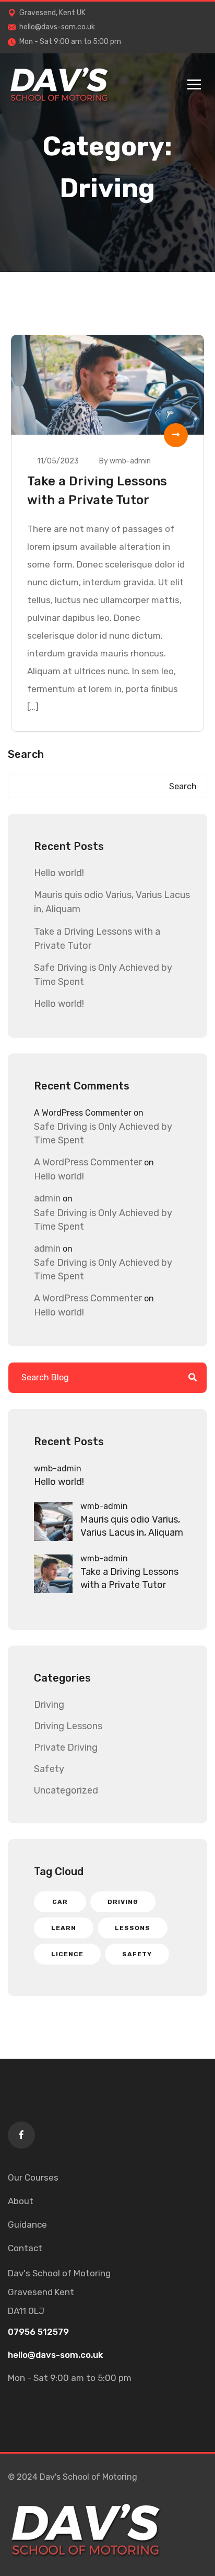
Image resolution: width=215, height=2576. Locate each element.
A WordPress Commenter (88, 1162)
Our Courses (33, 2177)
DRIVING (123, 1902)
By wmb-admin (125, 461)
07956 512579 (38, 2332)
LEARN (64, 1928)
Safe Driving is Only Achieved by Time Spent (103, 1133)
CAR (60, 1902)
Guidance (27, 2225)
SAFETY (137, 1954)
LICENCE (67, 1954)
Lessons (133, 1928)
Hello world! (59, 873)
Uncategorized (66, 1790)
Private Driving (66, 1747)
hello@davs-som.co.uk (57, 27)
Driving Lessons (68, 1726)
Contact (25, 2248)
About (21, 2201)
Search (26, 754)
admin (47, 1198)
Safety (49, 1769)
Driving (49, 1705)
